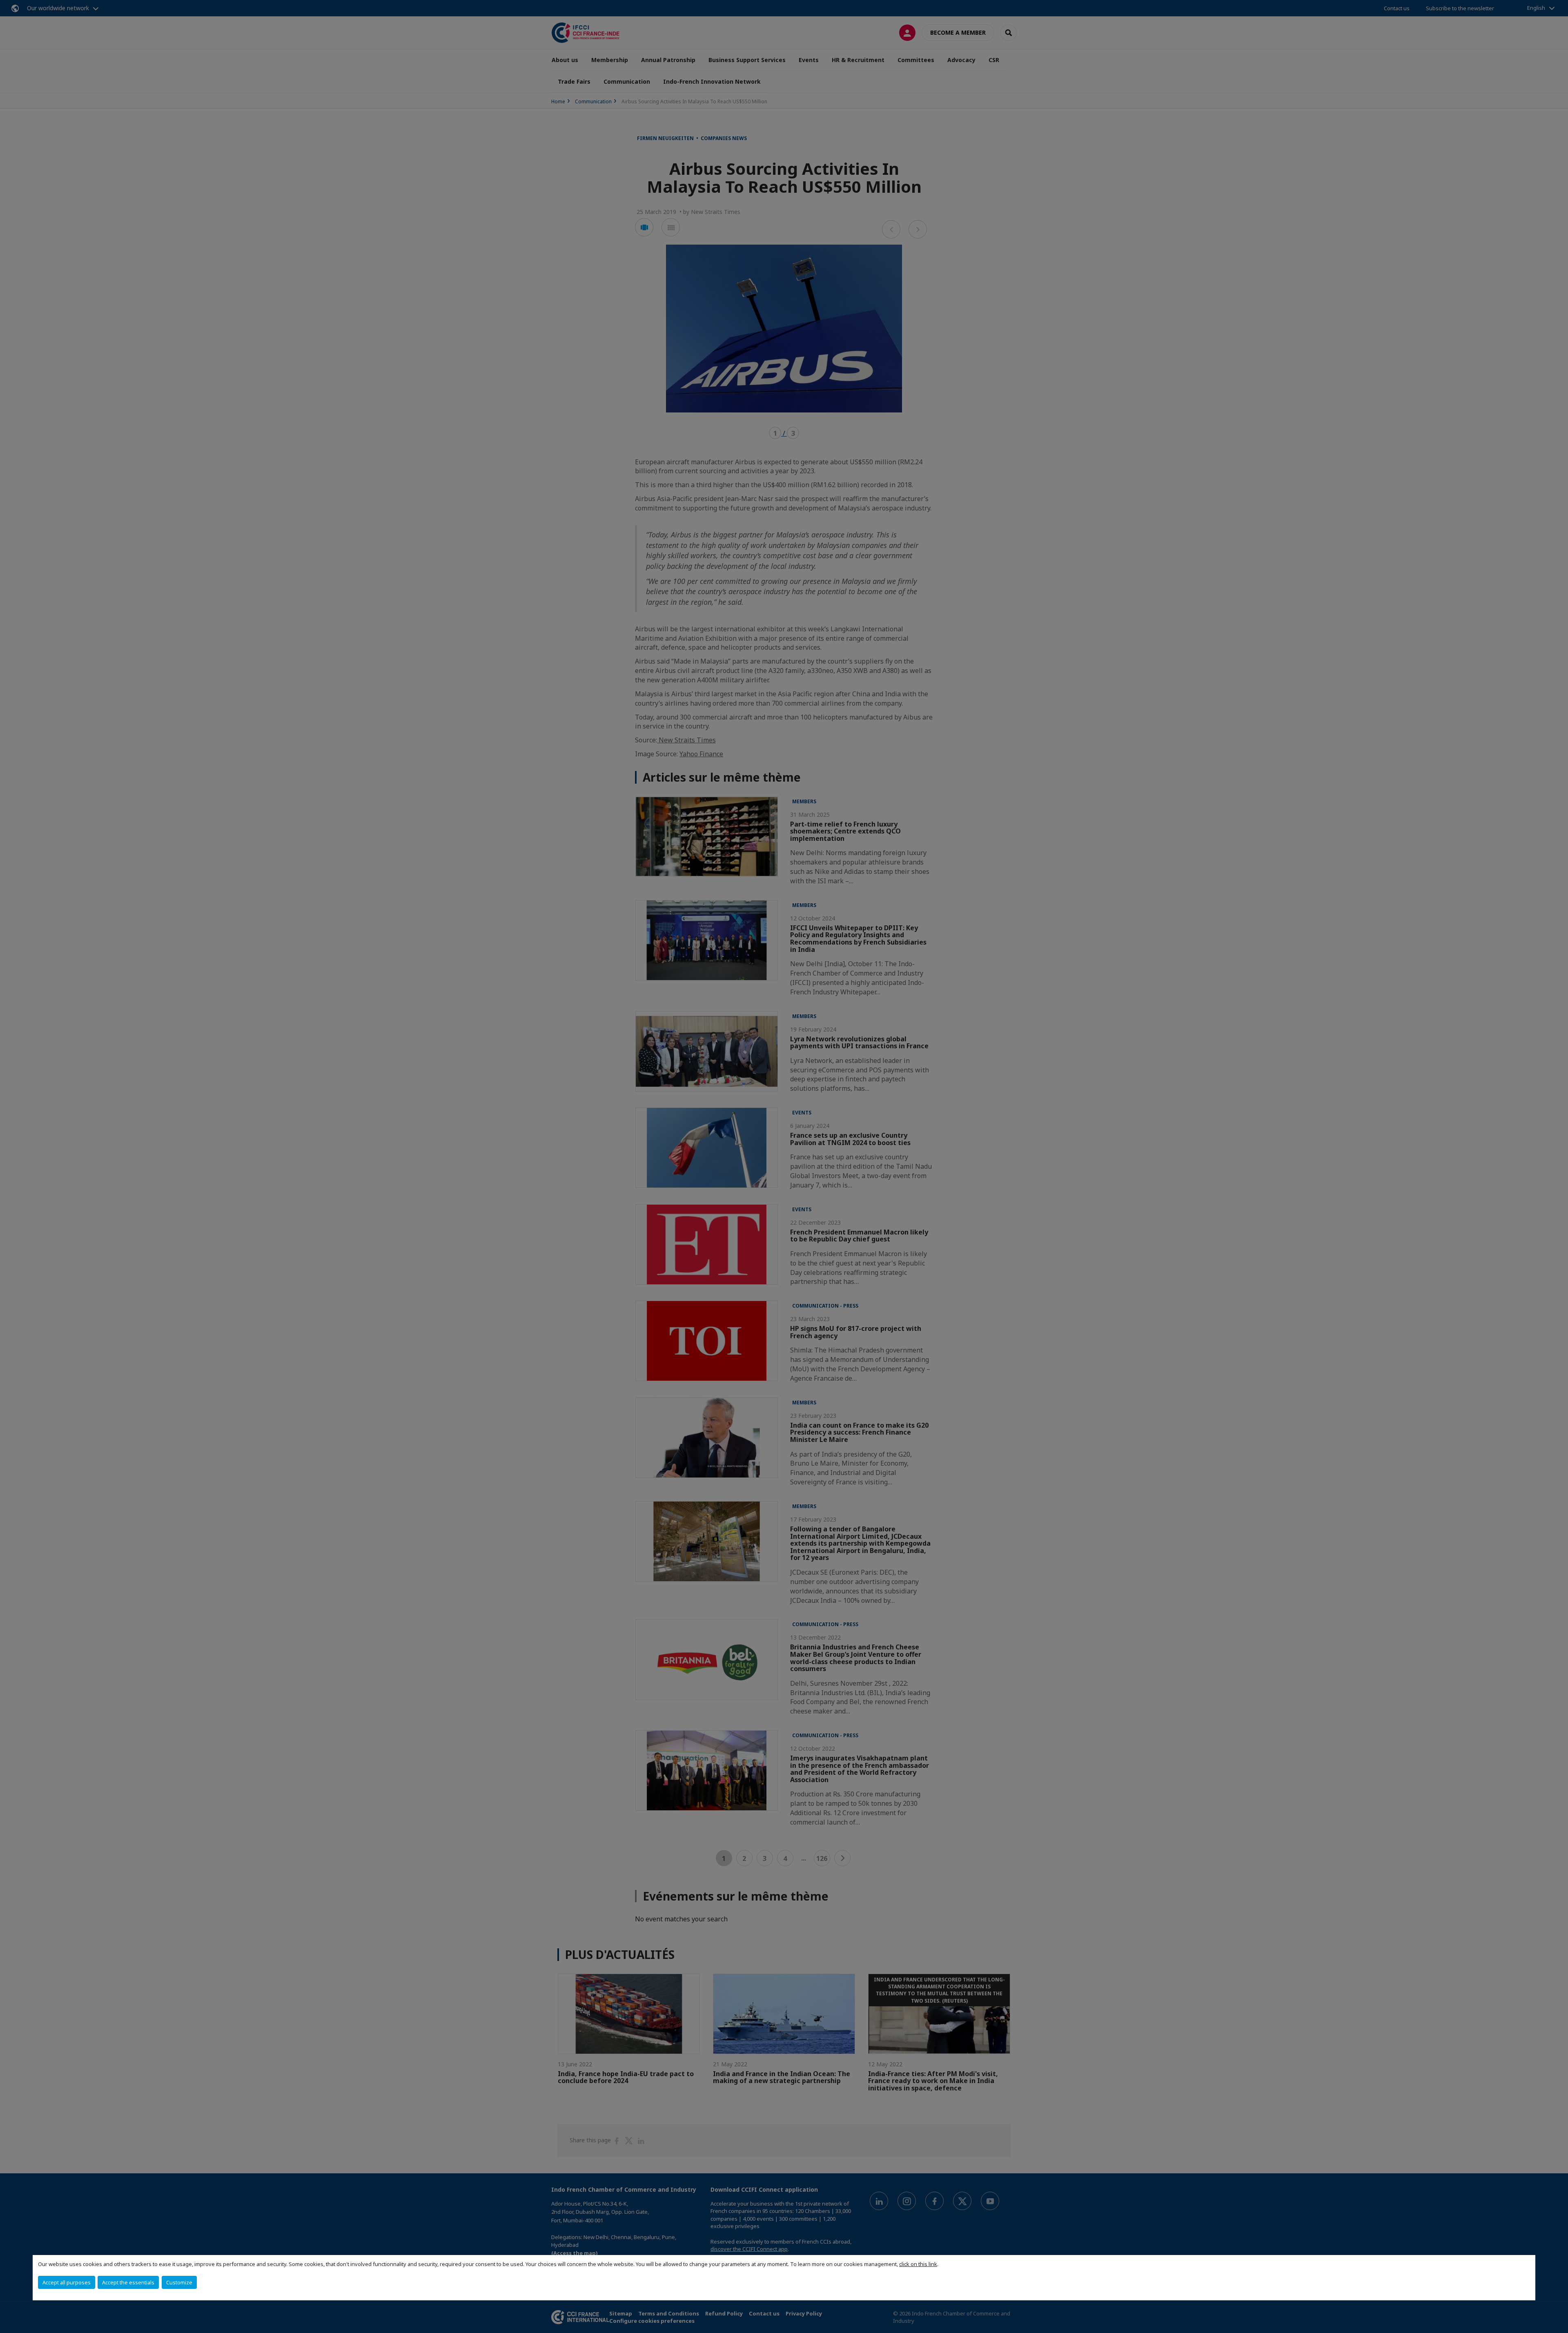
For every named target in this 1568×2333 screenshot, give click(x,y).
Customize (179, 2282)
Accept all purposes (67, 2282)
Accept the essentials (128, 2282)
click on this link (918, 2264)
